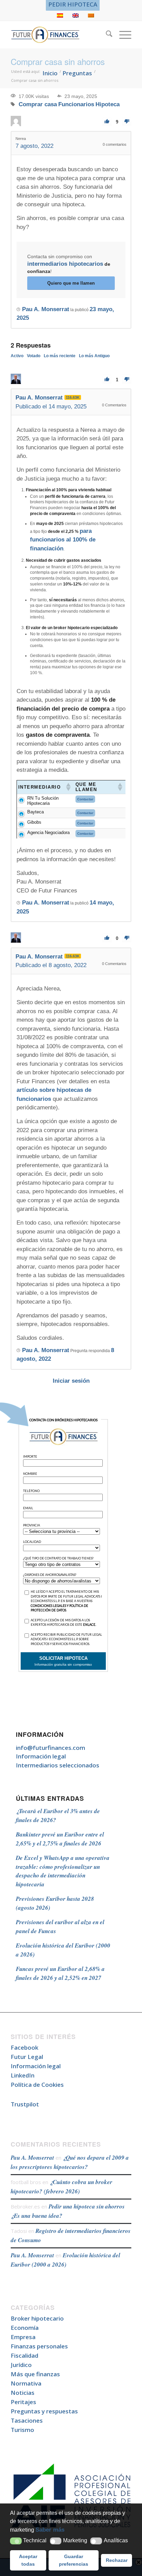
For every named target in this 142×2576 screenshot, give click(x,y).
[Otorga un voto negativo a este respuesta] (127, 379)
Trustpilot (25, 2104)
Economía (25, 2328)
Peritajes (23, 2402)
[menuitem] (73, 4)
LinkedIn (23, 2075)
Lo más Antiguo (94, 356)
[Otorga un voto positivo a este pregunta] (107, 122)
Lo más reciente (60, 356)
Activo (17, 356)
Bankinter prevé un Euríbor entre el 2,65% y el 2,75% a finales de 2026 (60, 1839)
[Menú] (122, 35)
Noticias (23, 2393)
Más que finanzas (35, 2374)
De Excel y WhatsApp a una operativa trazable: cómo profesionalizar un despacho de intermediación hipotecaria (63, 1871)
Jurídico (21, 2365)
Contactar (85, 799)
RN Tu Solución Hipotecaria (43, 801)
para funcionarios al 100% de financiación (63, 540)
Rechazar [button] (117, 2560)
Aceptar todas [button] (28, 2560)
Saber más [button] (50, 2530)
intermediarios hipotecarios (65, 264)
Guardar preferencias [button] (74, 2560)
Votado (34, 356)
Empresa (23, 2337)
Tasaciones (27, 2420)
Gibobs (34, 822)
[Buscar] (106, 35)
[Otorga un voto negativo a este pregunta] (127, 122)
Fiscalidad (24, 2355)
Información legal (41, 1756)
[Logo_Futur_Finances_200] (59, 35)
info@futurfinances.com (50, 1748)
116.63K (73, 397)
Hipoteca (108, 104)
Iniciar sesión (71, 1381)
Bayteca (35, 812)
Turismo (22, 2430)
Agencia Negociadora (48, 832)
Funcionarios (76, 104)
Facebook (24, 2047)
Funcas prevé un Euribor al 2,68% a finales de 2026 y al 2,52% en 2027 (60, 1973)
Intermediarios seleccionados (58, 1765)
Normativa (26, 2383)
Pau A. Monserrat (32, 2158)
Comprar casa (38, 104)
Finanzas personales (39, 2346)
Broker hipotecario (37, 2318)
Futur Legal (27, 2057)
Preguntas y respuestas (44, 2411)
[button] (16, 2541)
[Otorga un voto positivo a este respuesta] (107, 379)
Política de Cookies (37, 2085)
